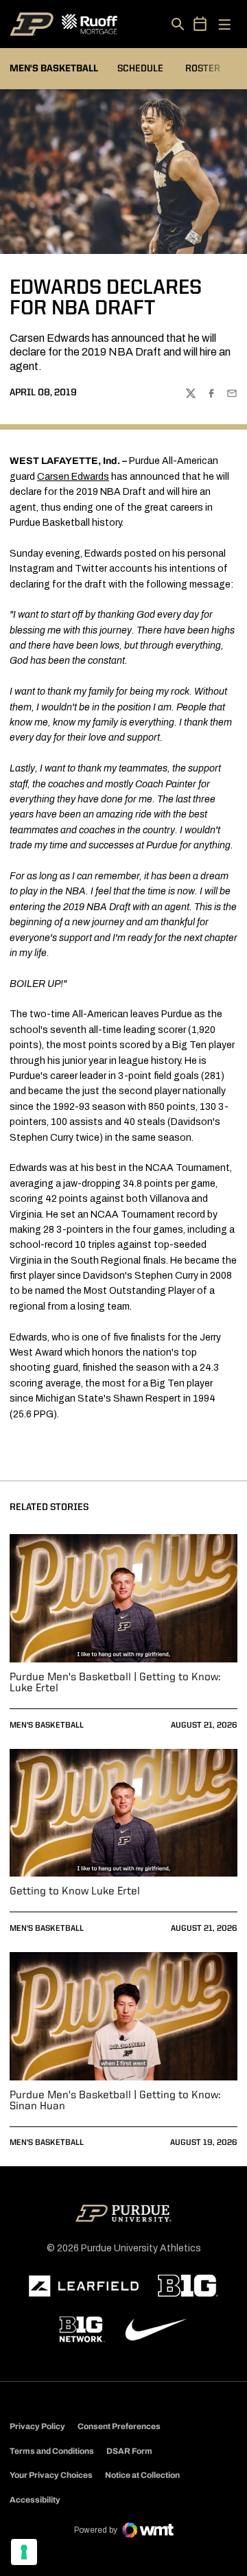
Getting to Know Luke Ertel (75, 1892)
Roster (203, 69)
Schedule (140, 69)
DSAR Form (129, 2451)
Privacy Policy (37, 2426)
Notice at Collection (142, 2475)
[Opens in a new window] (84, 2286)
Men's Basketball (47, 1726)
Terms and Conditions (52, 2451)
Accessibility (35, 2499)
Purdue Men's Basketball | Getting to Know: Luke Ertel (115, 1683)
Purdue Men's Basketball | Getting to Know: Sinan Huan (115, 2101)
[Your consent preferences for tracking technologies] (24, 2552)
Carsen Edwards (73, 477)
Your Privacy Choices (51, 2475)
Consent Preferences (119, 2426)
